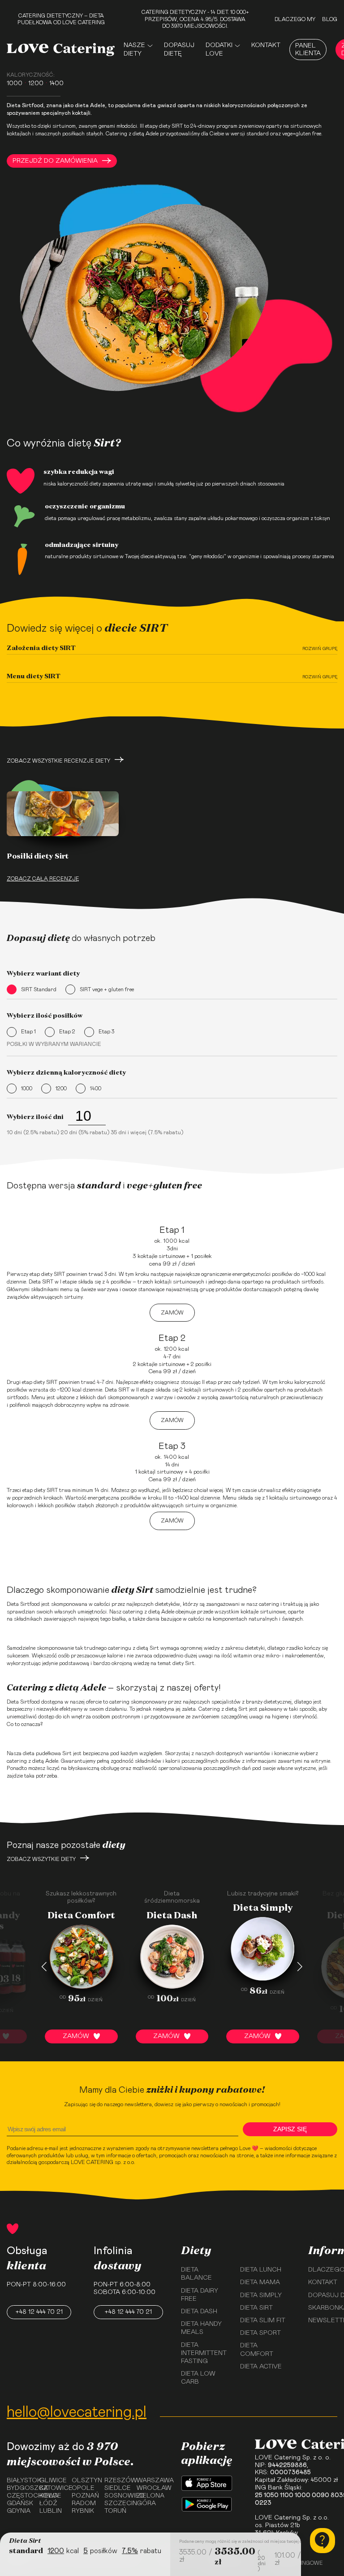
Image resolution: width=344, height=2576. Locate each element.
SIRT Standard (39, 989)
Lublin (51, 2511)
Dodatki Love (219, 49)
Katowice (53, 2488)
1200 (61, 1089)
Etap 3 (106, 1032)
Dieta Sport (260, 2333)
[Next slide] (300, 1967)
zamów (172, 1313)
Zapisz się (290, 2129)
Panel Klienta (308, 50)
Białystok (20, 2481)
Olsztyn (85, 2481)
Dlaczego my (295, 19)
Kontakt (266, 45)
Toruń (115, 2511)
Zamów (76, 2036)
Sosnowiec (118, 2496)
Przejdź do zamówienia (55, 161)
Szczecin (118, 2503)
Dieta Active (261, 2367)
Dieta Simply (261, 2295)
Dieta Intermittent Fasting (204, 2353)
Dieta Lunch (261, 2270)
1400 (96, 1089)
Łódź (48, 2503)
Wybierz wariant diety (43, 973)
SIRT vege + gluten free (107, 989)
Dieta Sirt (256, 2308)
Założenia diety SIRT (41, 648)
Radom (84, 2503)
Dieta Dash (199, 2311)
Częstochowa (20, 2496)
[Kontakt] (322, 2541)
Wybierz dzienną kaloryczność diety (66, 1072)
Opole (83, 2488)
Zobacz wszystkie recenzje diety (58, 761)
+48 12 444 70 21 (39, 2312)
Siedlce (118, 2488)
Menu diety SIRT (34, 676)
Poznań (85, 2496)
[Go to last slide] (44, 1967)
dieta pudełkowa (42, 1753)
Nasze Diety (134, 49)
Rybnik (83, 2511)
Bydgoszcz (20, 2488)
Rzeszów (118, 2481)
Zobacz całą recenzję (43, 879)
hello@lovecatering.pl (77, 2412)
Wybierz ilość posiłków (45, 1015)
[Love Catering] (61, 50)
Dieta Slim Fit (263, 2320)
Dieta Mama (260, 2282)
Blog (330, 19)
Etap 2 (67, 1032)
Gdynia (19, 2511)
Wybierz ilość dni (35, 1117)
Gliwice (53, 2481)
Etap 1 (28, 1032)
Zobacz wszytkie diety (41, 1859)
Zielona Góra (150, 2500)
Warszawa (150, 2481)
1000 (27, 1089)
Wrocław (150, 2488)
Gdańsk (20, 2503)
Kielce (50, 2496)
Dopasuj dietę (179, 49)
